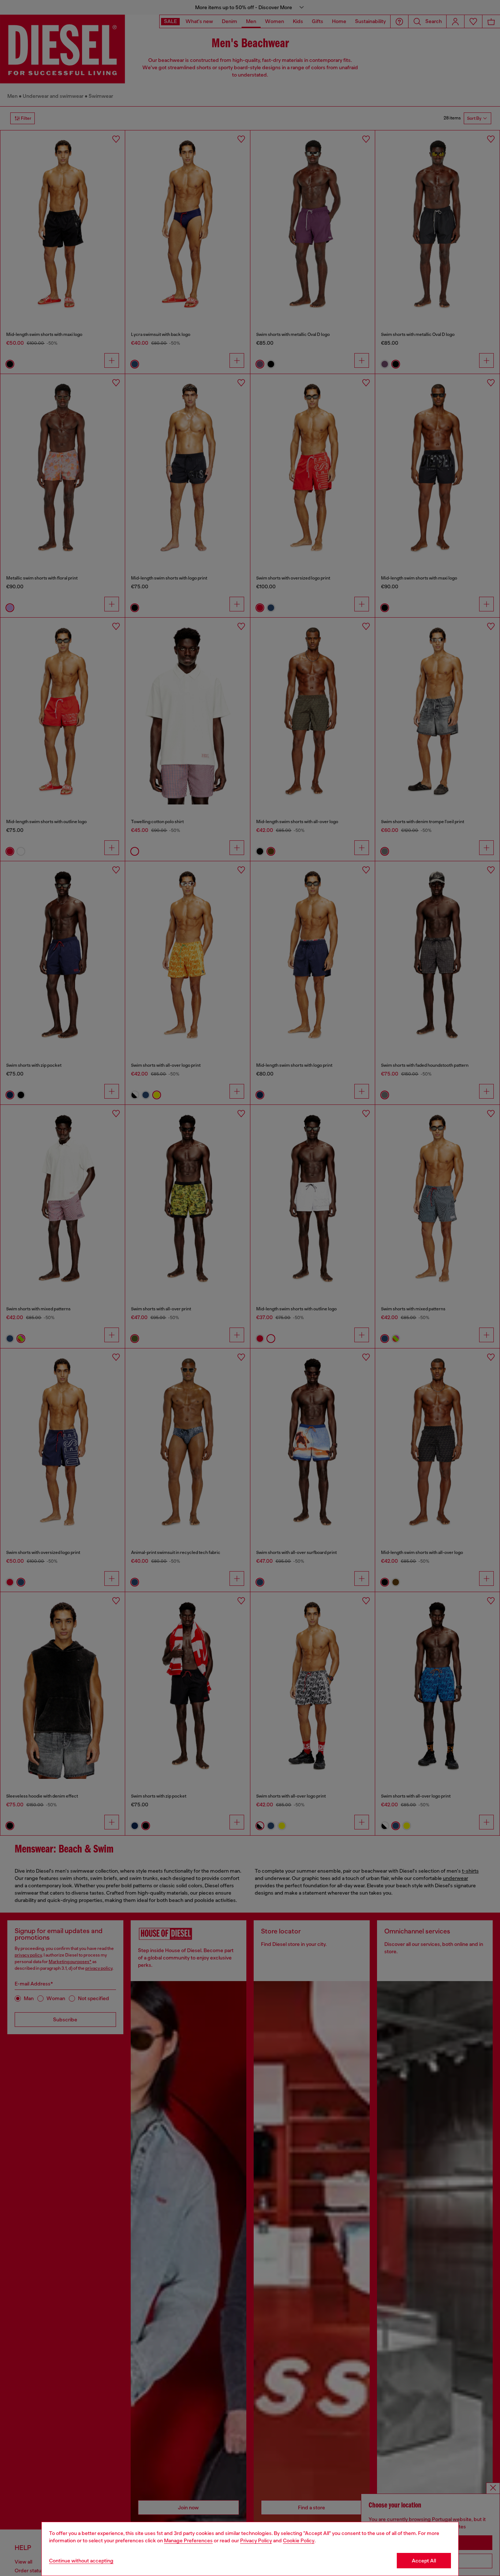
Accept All (424, 2561)
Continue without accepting (81, 2561)
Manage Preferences (188, 2540)
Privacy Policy (256, 2540)
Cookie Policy (299, 2540)
